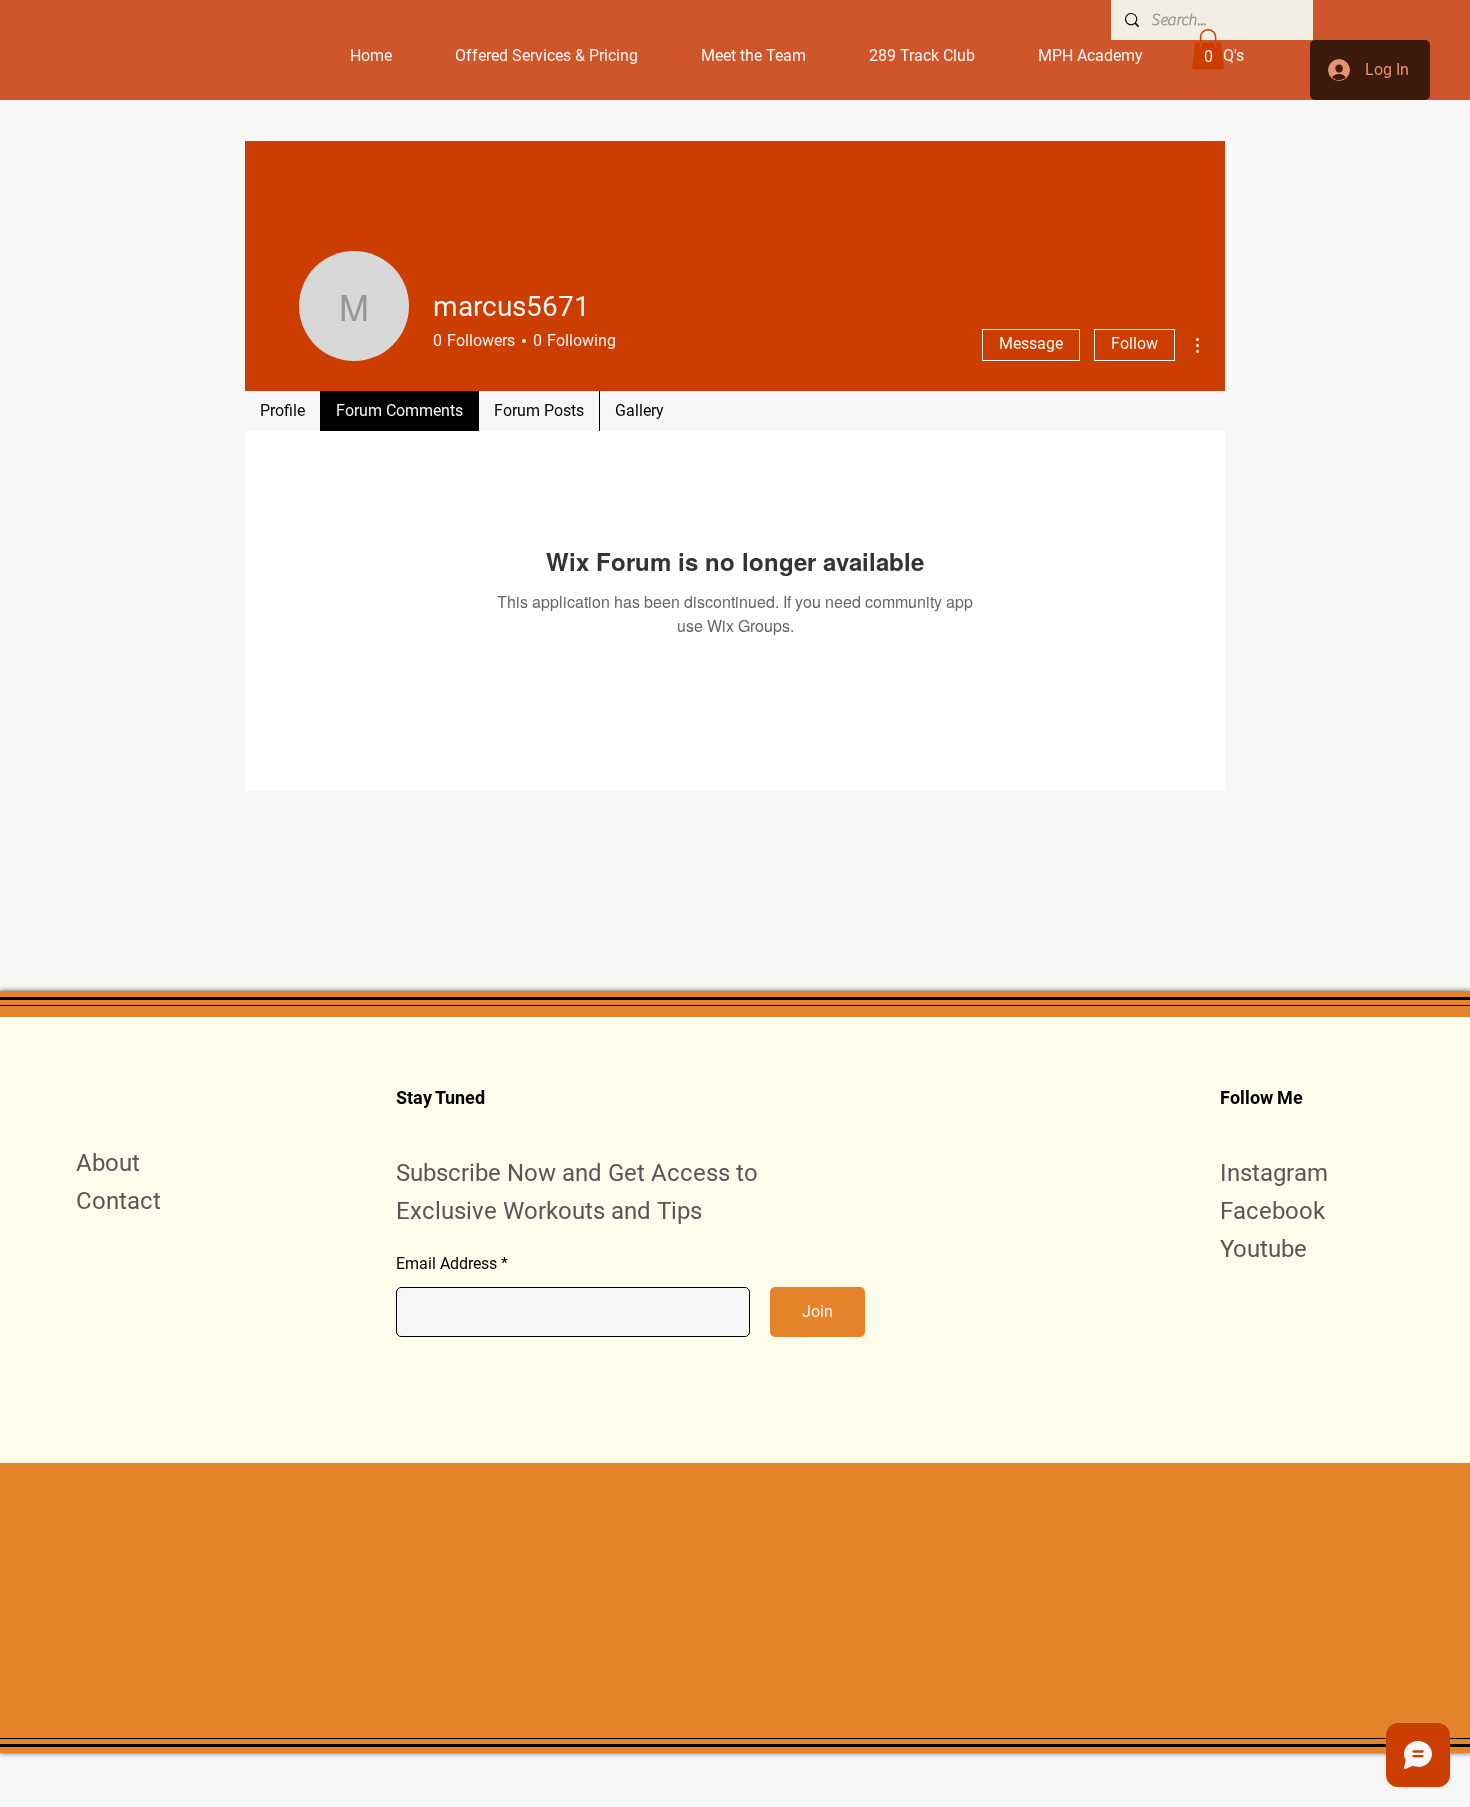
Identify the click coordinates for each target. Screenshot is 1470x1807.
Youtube (1263, 1249)
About (108, 1163)
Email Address (446, 1264)
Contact (118, 1201)
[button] (1208, 49)
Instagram (1274, 1173)
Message (1031, 343)
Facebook (1272, 1211)
